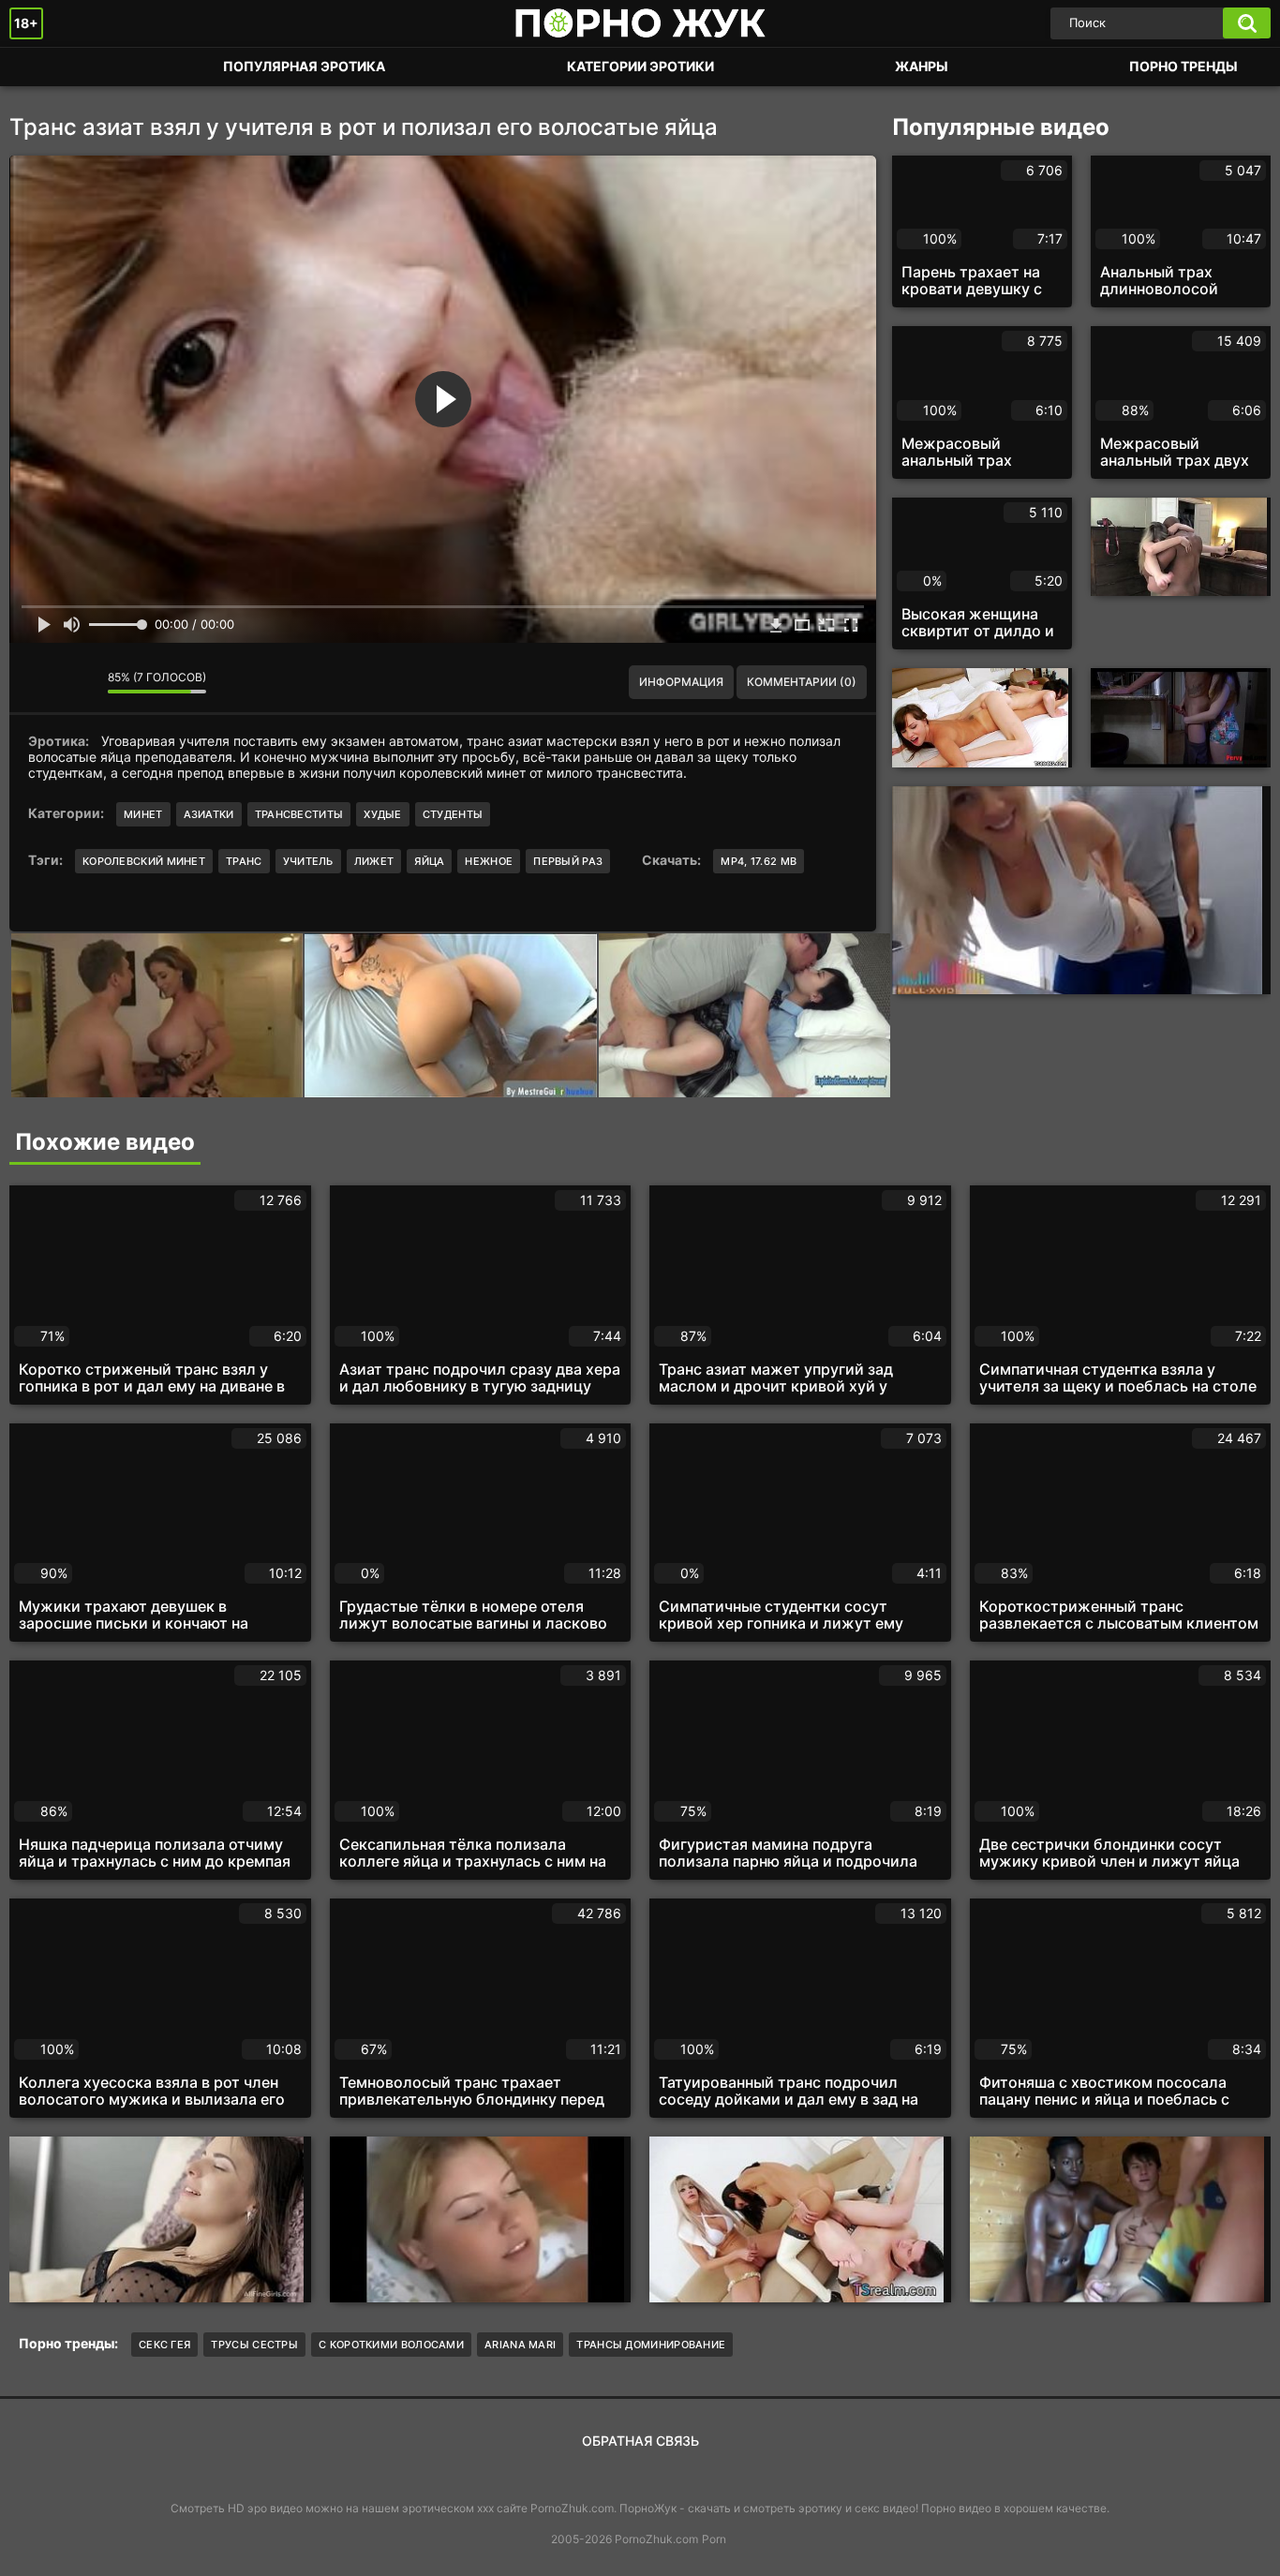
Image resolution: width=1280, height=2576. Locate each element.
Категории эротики (640, 66)
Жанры (922, 66)
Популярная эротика (304, 66)
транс (244, 861)
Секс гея (164, 2345)
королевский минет (144, 861)
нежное (489, 861)
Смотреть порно (42, 67)
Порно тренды (1183, 66)
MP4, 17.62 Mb (759, 861)
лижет (374, 861)
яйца (429, 861)
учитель (308, 861)
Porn (714, 2539)
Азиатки (209, 814)
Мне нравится (37, 682)
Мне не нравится (80, 682)
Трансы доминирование (651, 2345)
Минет (143, 814)
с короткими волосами (391, 2345)
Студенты (453, 814)
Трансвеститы (299, 814)
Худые (383, 814)
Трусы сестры (254, 2345)
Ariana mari (520, 2345)
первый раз (568, 861)
